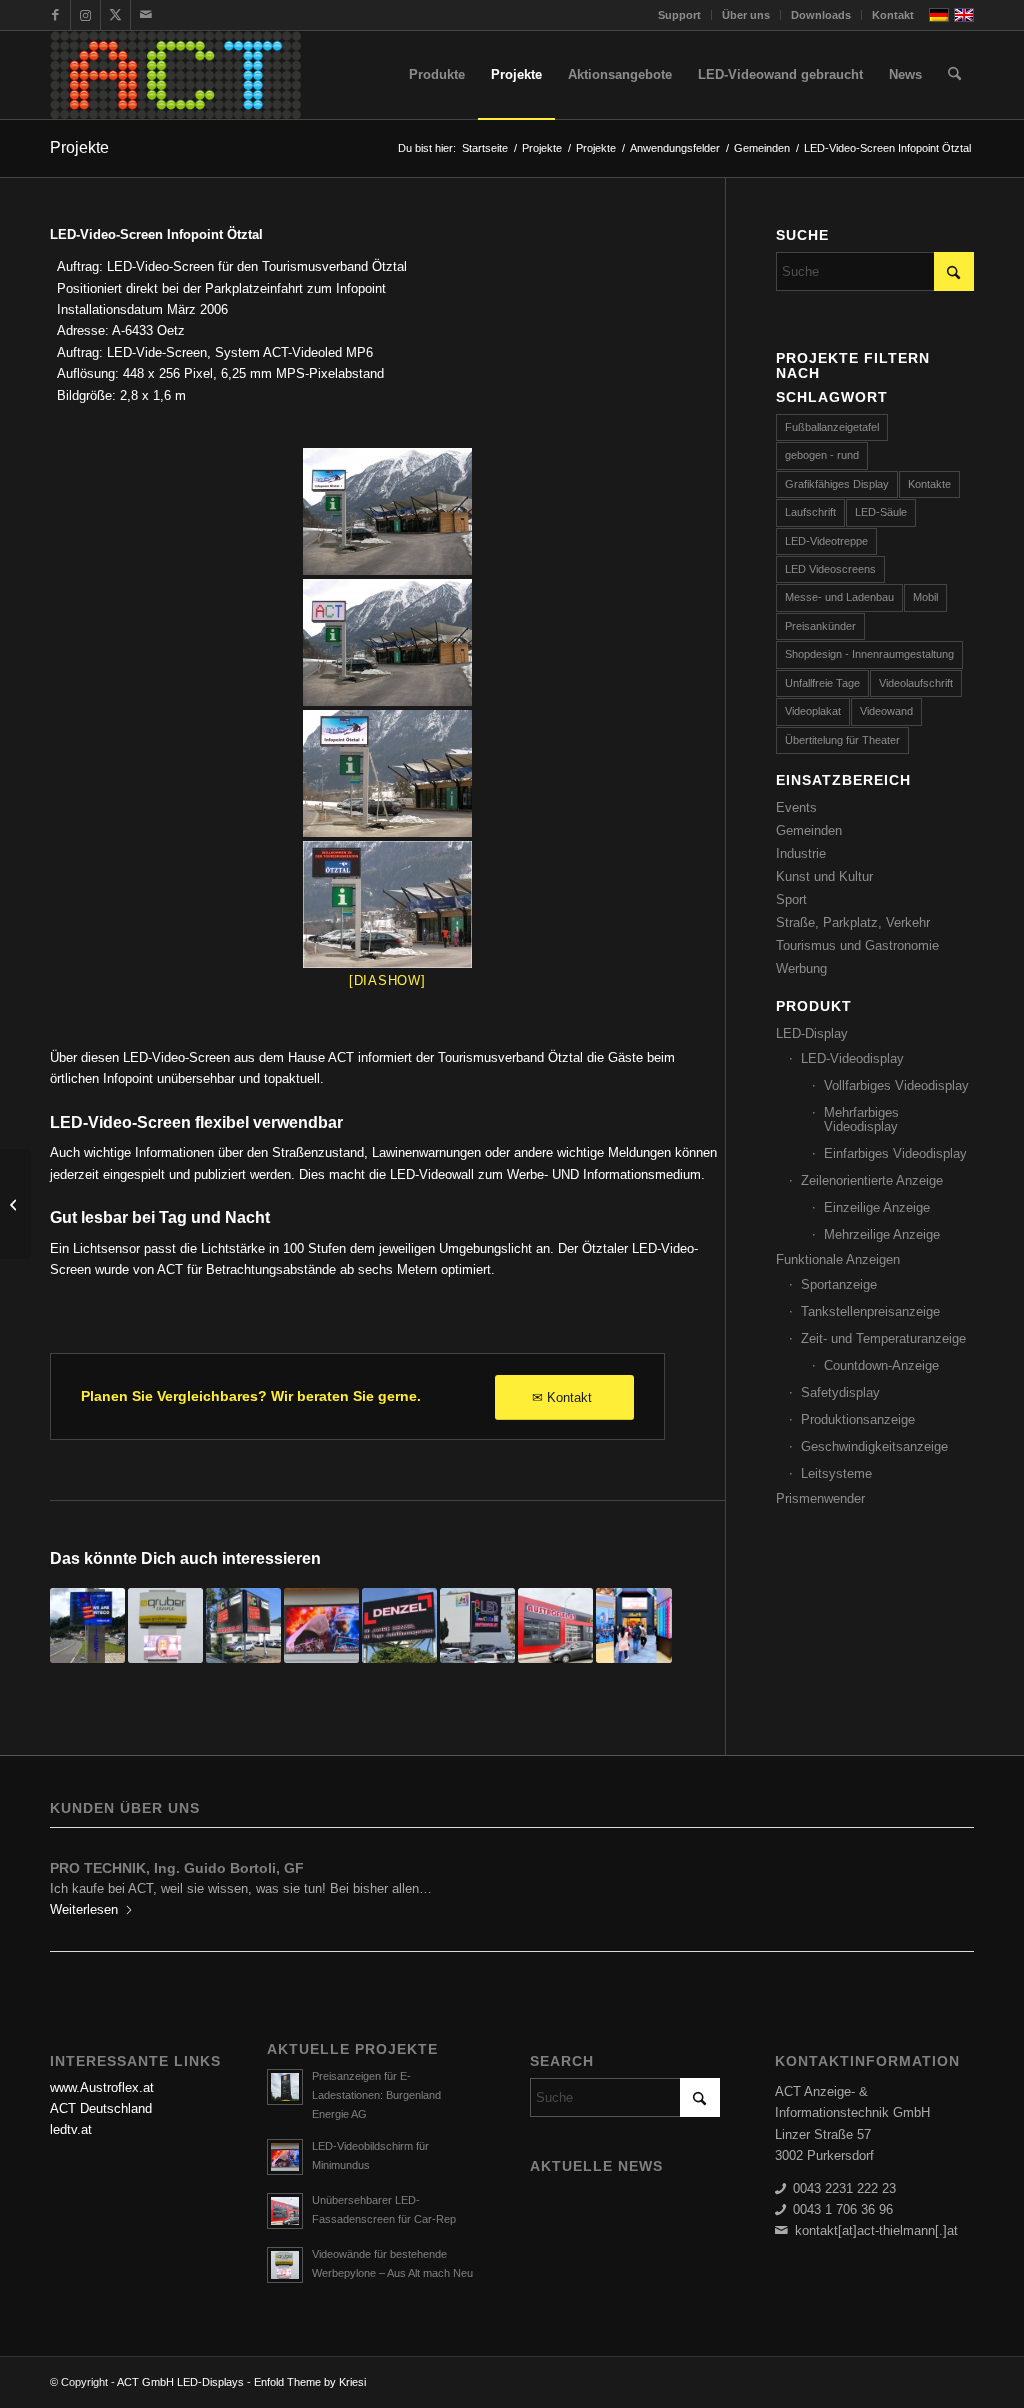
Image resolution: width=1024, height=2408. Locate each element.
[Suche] (954, 75)
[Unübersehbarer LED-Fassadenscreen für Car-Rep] (555, 1625)
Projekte (79, 147)
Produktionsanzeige (858, 1419)
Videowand (886, 711)
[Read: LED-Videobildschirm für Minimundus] (285, 2157)
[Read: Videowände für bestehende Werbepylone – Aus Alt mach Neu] (285, 2265)
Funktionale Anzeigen (838, 1259)
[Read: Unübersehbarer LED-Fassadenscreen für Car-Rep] (285, 2211)
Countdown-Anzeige (881, 1365)
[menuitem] (680, 15)
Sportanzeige (839, 1284)
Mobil (925, 597)
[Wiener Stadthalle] (15, 1204)
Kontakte (929, 484)
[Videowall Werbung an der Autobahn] (399, 1625)
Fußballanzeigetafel (832, 427)
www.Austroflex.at (102, 2087)
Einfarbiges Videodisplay (895, 1153)
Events (796, 807)
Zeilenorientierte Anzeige (872, 1180)
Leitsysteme (836, 1473)
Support (679, 15)
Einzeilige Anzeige (877, 1207)
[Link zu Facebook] (55, 15)
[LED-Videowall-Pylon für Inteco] (87, 1625)
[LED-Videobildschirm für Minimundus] (321, 1625)
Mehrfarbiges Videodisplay (861, 1119)
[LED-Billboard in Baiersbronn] (243, 1625)
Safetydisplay (840, 1392)
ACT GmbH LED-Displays (180, 2382)
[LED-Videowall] (387, 511)
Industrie (801, 853)
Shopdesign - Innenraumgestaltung (869, 654)
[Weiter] (944, 1882)
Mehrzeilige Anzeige (882, 1234)
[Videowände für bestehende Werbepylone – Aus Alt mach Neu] (165, 1625)
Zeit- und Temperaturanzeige (883, 1338)
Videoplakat (813, 711)
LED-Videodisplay (852, 1058)
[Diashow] (387, 980)
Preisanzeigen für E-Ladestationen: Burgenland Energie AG (376, 2095)
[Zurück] (80, 1882)
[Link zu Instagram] (85, 15)
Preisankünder (820, 626)
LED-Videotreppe (826, 541)
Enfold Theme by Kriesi (310, 2382)
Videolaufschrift (916, 683)
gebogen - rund (822, 455)
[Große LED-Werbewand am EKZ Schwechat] (477, 1625)
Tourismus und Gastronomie (857, 945)
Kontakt (893, 15)
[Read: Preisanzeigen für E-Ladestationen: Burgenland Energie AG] (285, 2087)
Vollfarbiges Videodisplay (896, 1085)
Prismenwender (820, 1498)
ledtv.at (71, 2129)
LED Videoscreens (830, 569)
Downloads (821, 15)
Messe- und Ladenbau (839, 597)
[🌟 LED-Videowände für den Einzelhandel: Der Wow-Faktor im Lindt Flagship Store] (633, 1625)
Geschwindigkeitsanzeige (874, 1446)
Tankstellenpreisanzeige (870, 1311)
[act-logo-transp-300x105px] (175, 75)
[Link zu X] (115, 15)
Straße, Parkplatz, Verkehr (853, 922)
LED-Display (812, 1033)
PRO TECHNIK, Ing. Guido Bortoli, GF (177, 1868)
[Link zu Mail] (146, 15)
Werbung (801, 968)
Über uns (746, 15)
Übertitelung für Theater (842, 740)
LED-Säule (881, 512)
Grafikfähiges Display (837, 484)
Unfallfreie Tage (822, 683)
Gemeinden (809, 830)
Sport (791, 899)
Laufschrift (810, 512)
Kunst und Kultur (824, 876)
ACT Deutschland (101, 2108)
